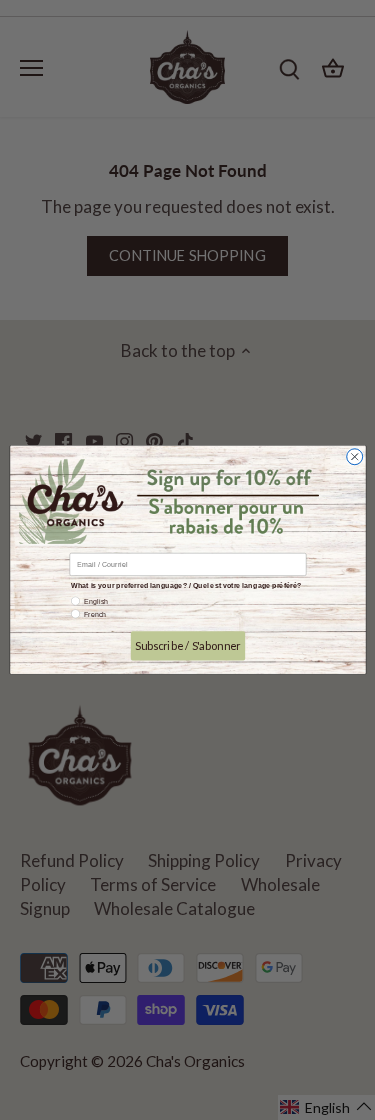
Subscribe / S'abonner (187, 645)
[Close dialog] (354, 457)
